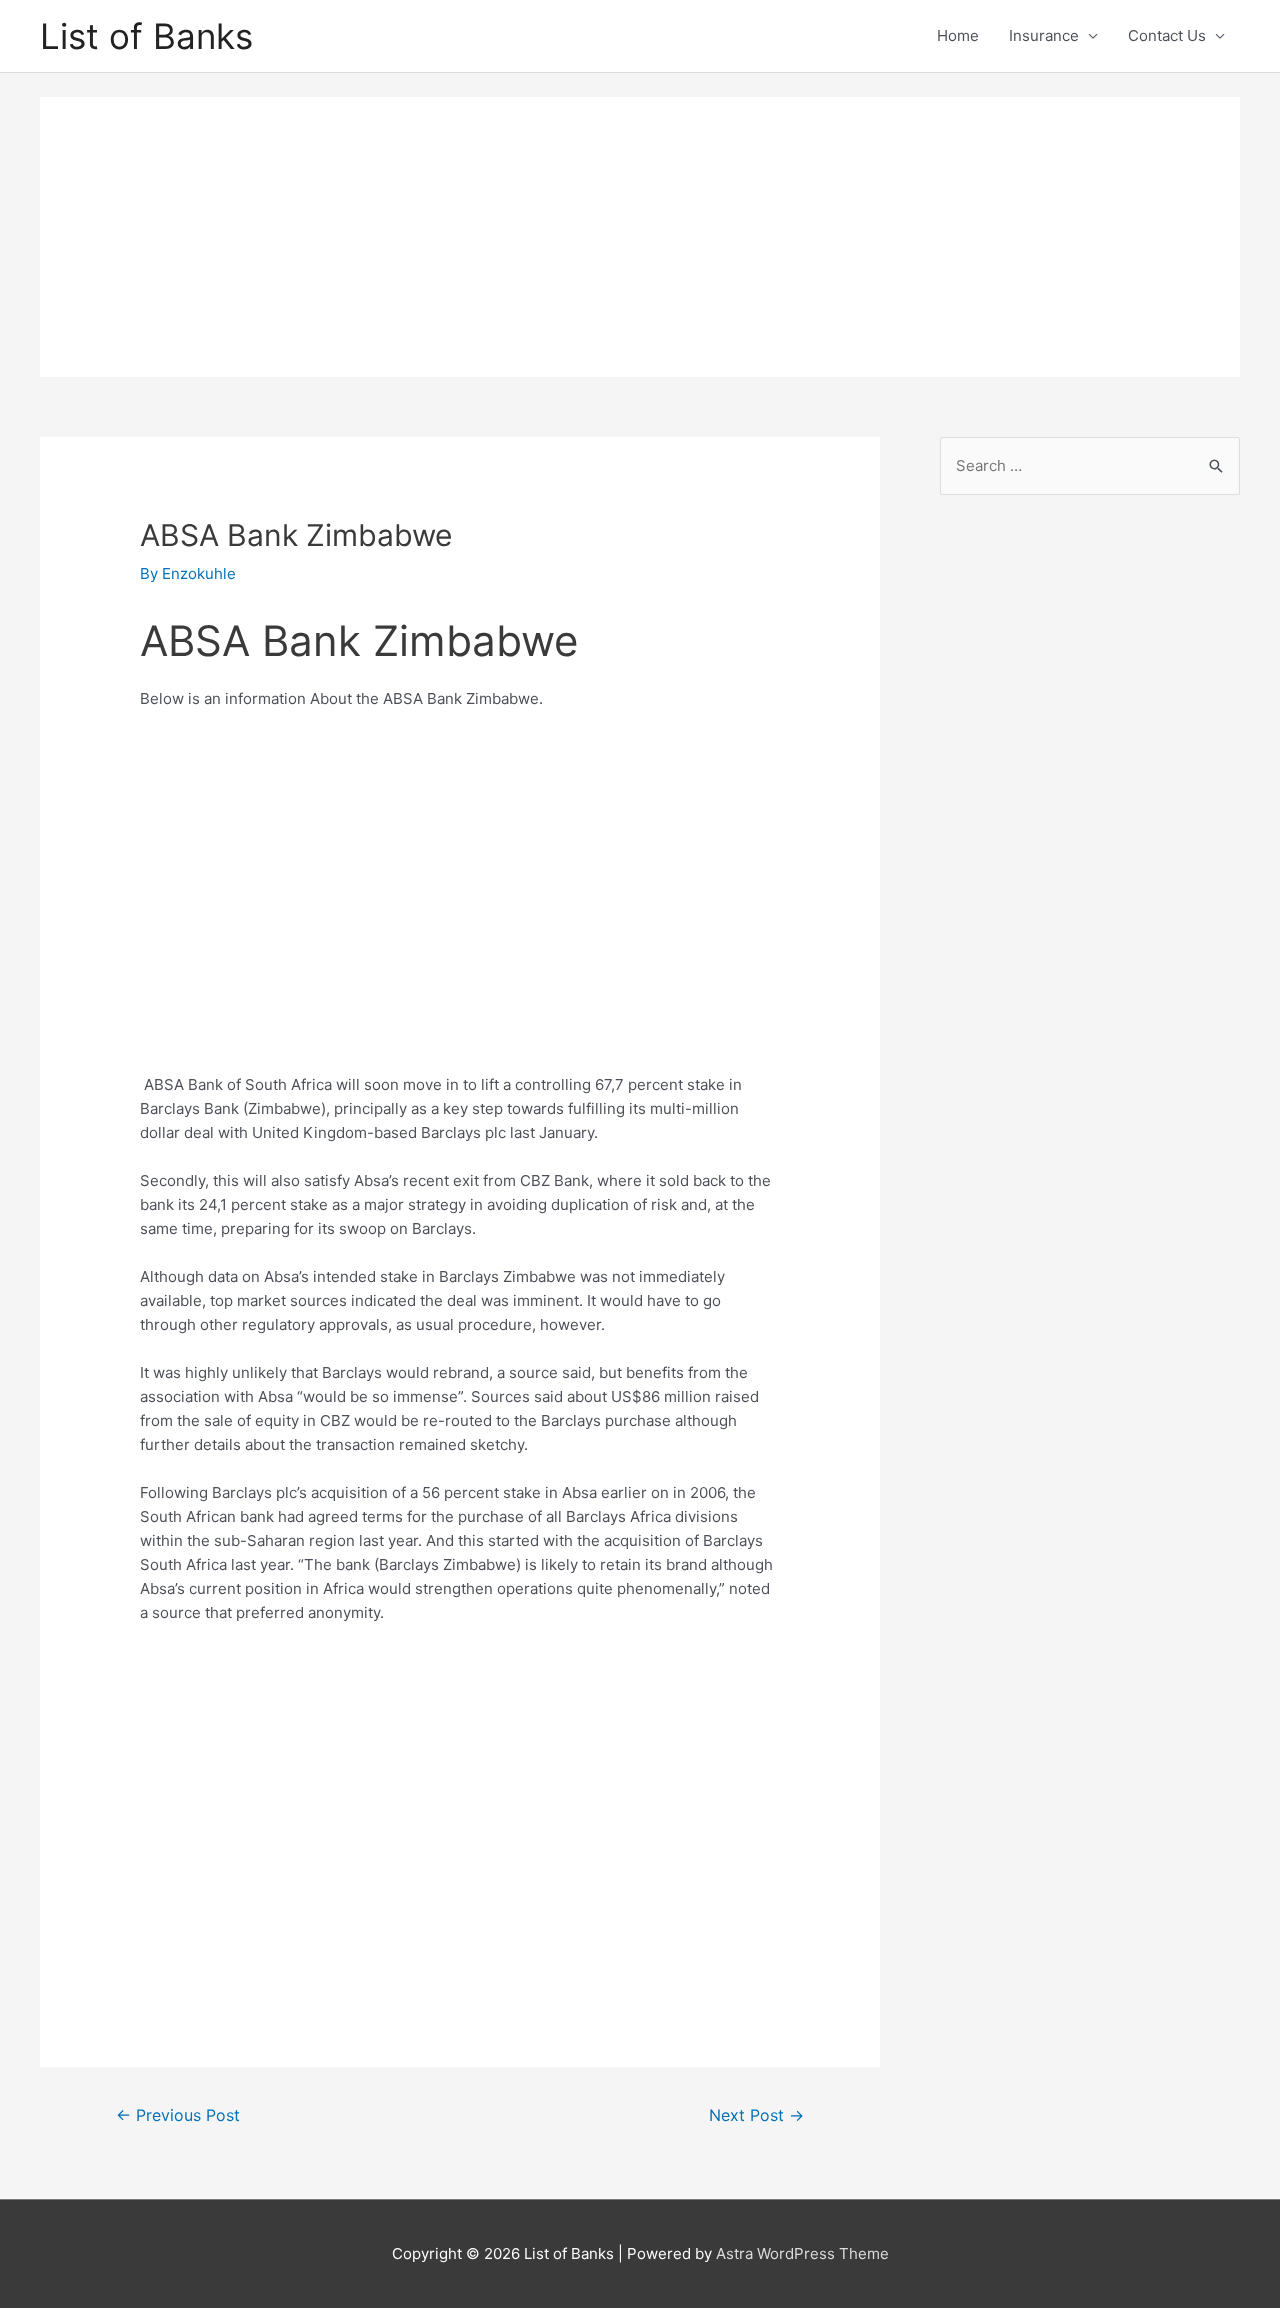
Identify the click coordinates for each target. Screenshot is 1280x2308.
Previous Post (178, 2115)
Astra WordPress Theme (802, 2253)
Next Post (756, 2115)
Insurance (1044, 35)
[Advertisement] (640, 237)
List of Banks (146, 36)
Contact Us (1167, 35)
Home (958, 35)
